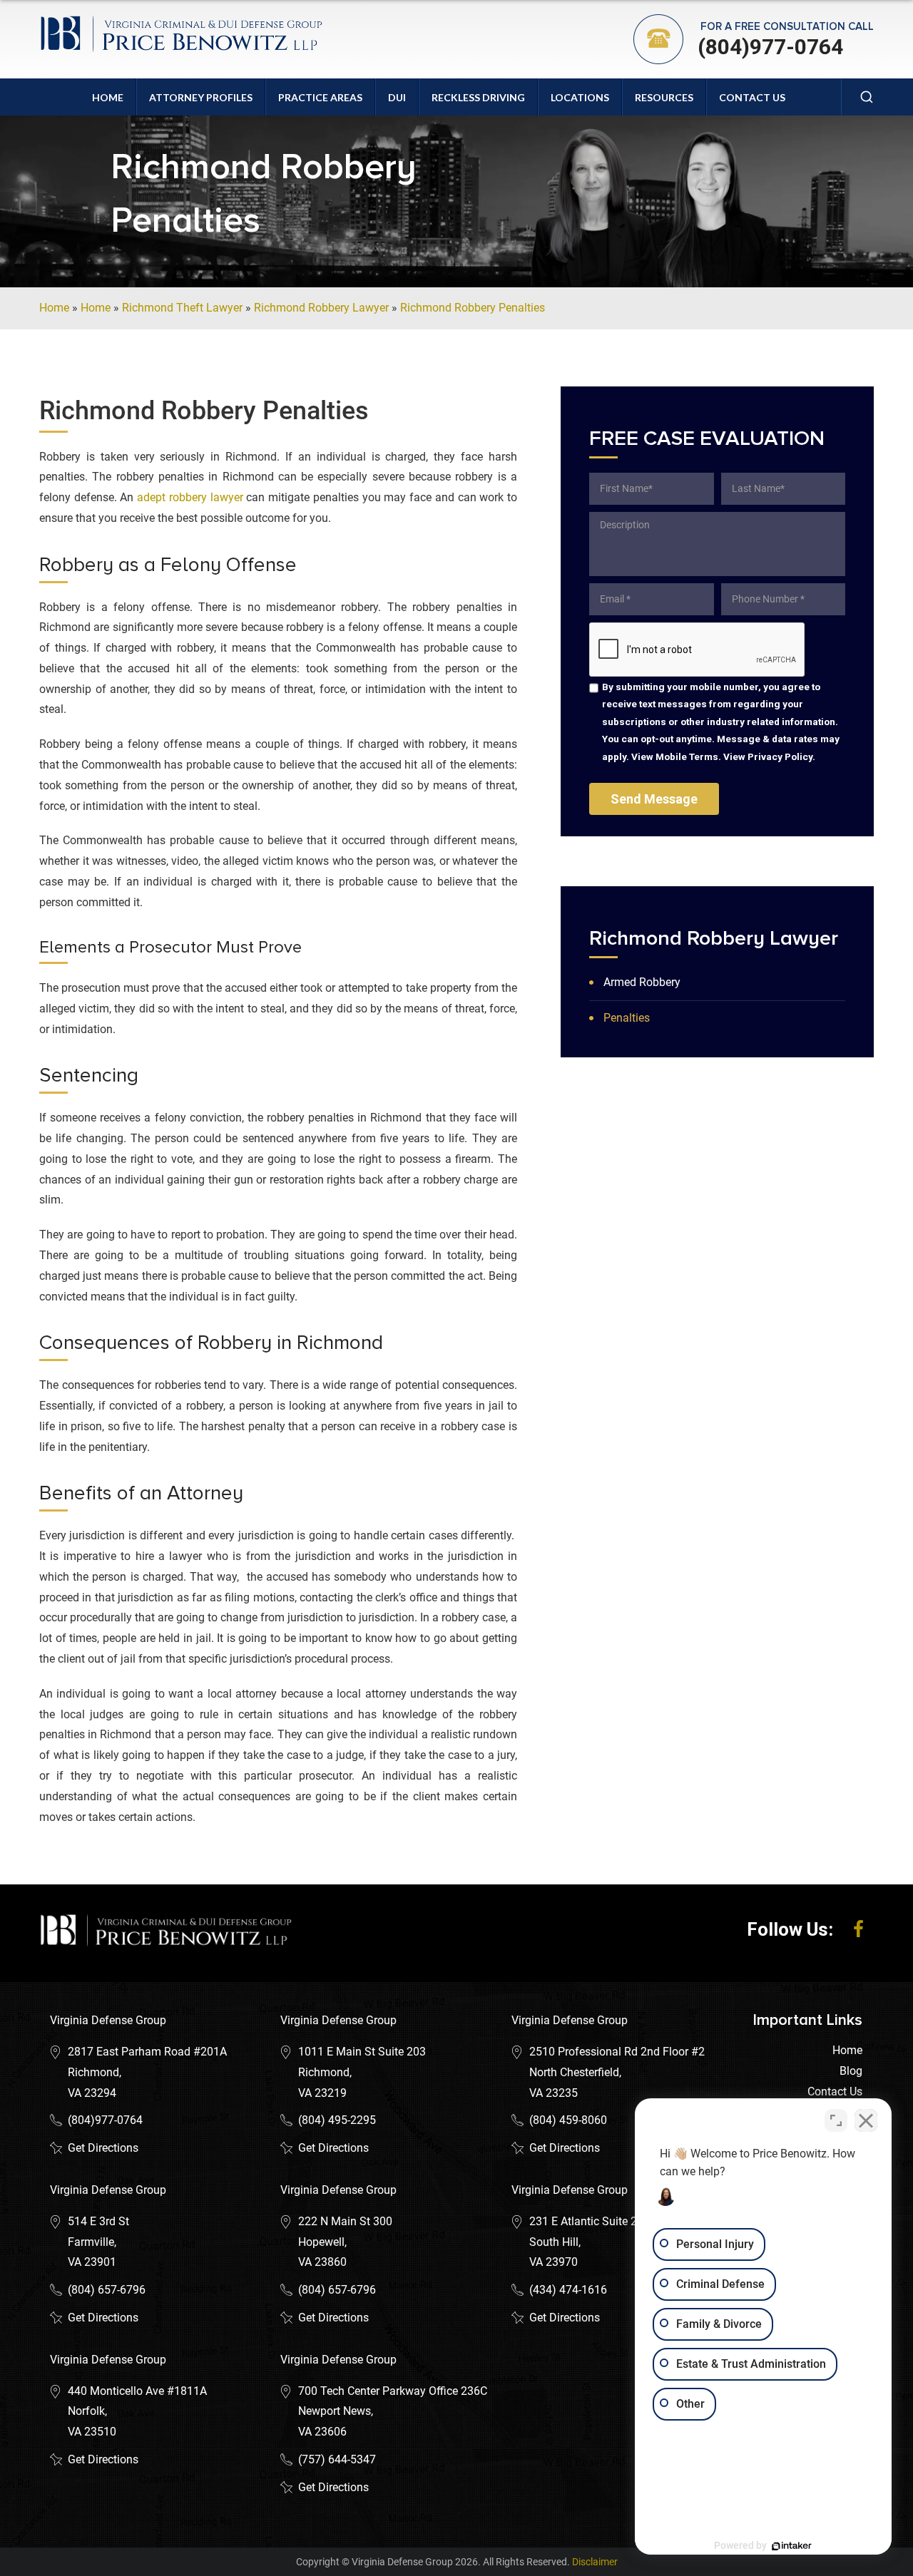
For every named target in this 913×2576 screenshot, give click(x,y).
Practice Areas (320, 97)
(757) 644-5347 (337, 2459)
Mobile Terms (687, 756)
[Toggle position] (836, 2120)
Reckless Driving (478, 97)
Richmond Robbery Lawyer (321, 308)
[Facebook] (858, 1929)
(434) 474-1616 (568, 2290)
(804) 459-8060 (568, 2120)
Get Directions (103, 2148)
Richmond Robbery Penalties (473, 308)
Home (108, 97)
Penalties (627, 1018)
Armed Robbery (642, 982)
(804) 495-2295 (337, 2120)
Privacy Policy (780, 756)
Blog (851, 2071)
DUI (397, 97)
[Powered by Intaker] (792, 2546)
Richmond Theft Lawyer (182, 308)
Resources (664, 97)
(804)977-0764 (770, 47)
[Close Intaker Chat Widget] (866, 2120)
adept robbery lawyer (188, 497)
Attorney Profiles (201, 97)
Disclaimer (595, 2562)
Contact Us (752, 97)
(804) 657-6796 (107, 2290)
